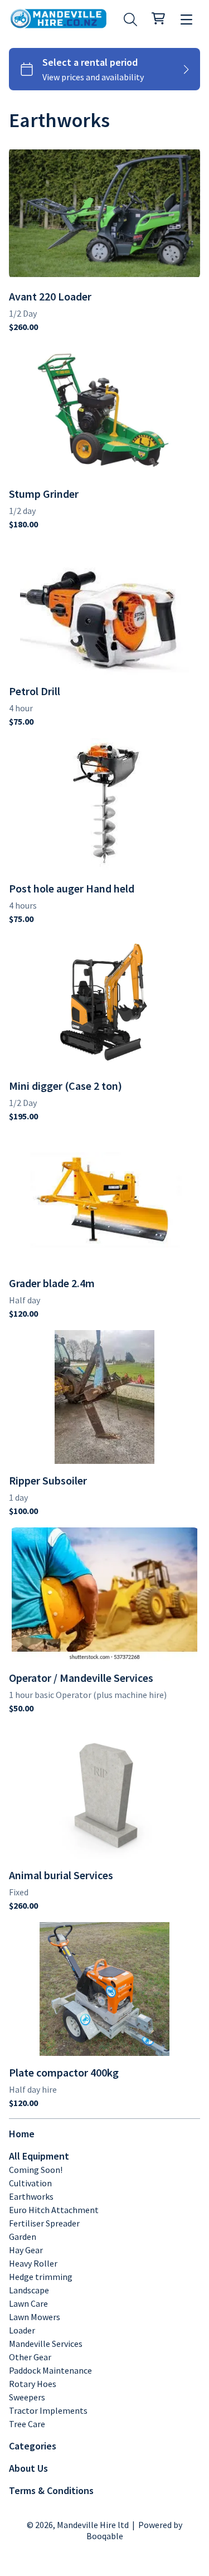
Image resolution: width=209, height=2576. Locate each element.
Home (22, 2134)
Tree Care (27, 2424)
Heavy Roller (33, 2263)
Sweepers (27, 2397)
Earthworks (31, 2196)
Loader (22, 2330)
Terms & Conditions (51, 2490)
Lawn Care (28, 2303)
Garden (23, 2237)
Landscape (29, 2290)
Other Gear (30, 2357)
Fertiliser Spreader (44, 2223)
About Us (28, 2468)
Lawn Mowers (35, 2317)
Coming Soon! (36, 2170)
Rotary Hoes (33, 2384)
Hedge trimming (41, 2277)
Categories (33, 2446)
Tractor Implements (48, 2410)
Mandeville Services (46, 2344)
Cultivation (30, 2183)
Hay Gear (26, 2250)
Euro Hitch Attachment (54, 2210)
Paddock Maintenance (50, 2370)
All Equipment (39, 2156)
